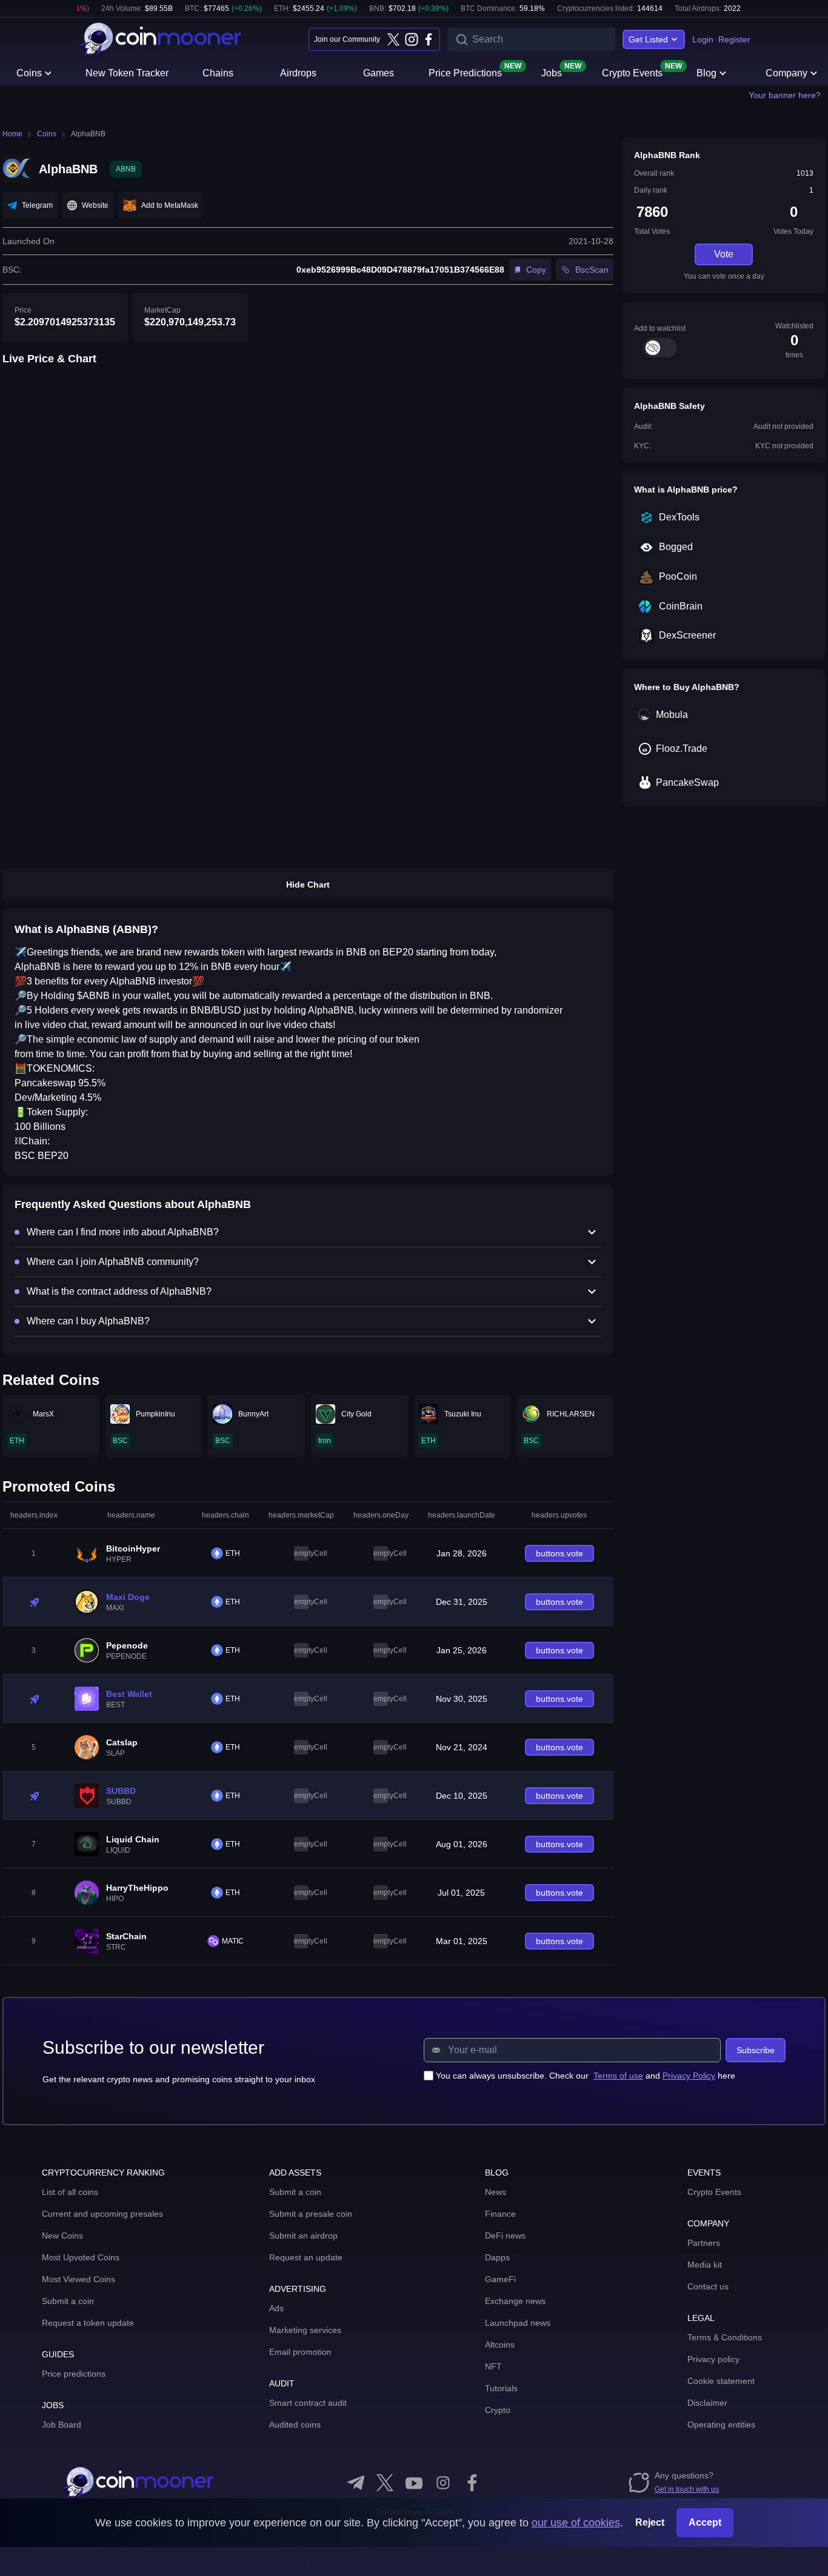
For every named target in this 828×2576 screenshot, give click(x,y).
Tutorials (501, 2388)
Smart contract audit (308, 2403)
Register (734, 39)
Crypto (498, 2410)
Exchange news (515, 2301)
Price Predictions (465, 72)
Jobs (552, 72)
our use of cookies (576, 2523)
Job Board (62, 2425)
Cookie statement (721, 2381)
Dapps (497, 2257)
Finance (500, 2214)
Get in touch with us (687, 2489)
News (496, 2192)
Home (12, 134)
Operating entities (721, 2425)
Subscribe (756, 2050)
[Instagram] (411, 39)
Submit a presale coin (311, 2214)
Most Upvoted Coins (81, 2257)
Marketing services (305, 2330)
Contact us (708, 2286)
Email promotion (300, 2352)
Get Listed (648, 39)
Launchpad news (518, 2323)
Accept (705, 2522)
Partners (704, 2243)
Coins (29, 73)
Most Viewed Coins (78, 2279)
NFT (493, 2366)
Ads (276, 2308)
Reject (650, 2522)
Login (703, 39)
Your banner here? (785, 95)
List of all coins (70, 2192)
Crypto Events (632, 72)
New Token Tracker (127, 73)
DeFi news (505, 2236)
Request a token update (88, 2323)
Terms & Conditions (725, 2337)
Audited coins (295, 2425)
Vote (724, 254)
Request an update (306, 2257)
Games (379, 73)
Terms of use (618, 2076)
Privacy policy (713, 2359)
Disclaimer (707, 2403)
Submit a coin (68, 2301)
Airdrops (298, 73)
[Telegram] (356, 2483)
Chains (218, 73)
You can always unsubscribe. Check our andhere (586, 2076)
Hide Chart (308, 885)
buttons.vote (559, 1553)
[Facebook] (429, 39)
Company (786, 73)
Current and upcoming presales (102, 2214)
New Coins (62, 2236)
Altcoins (500, 2345)
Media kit (705, 2265)
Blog (706, 73)
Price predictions (74, 2374)
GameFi (500, 2279)
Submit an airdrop (303, 2236)
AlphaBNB (88, 134)
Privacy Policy (689, 2076)
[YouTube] (414, 2483)
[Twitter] (393, 39)
